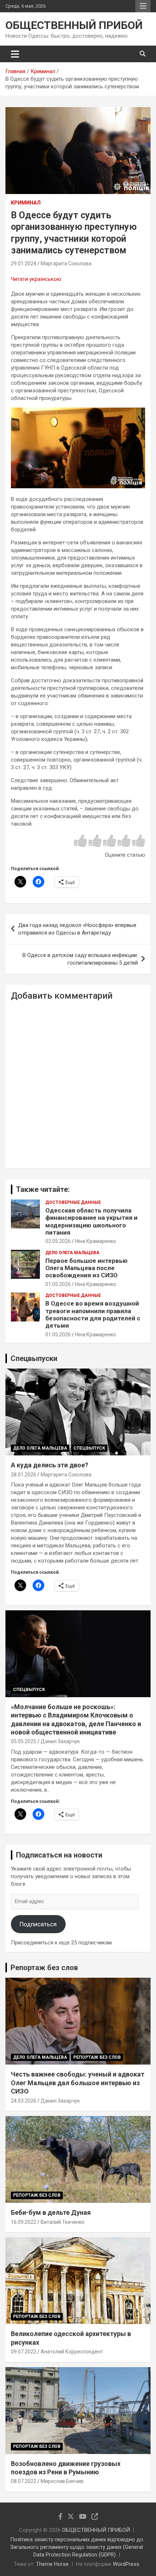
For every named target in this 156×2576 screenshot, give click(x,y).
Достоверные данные (73, 1202)
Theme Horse (52, 2564)
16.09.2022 (24, 2222)
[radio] (81, 841)
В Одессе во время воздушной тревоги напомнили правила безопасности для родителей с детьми (93, 1314)
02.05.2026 (58, 1241)
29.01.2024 (24, 263)
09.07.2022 (24, 2352)
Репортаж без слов (44, 1968)
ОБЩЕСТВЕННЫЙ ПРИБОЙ (74, 25)
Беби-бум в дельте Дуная (51, 2212)
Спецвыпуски (34, 1358)
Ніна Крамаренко (96, 1241)
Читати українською (36, 279)
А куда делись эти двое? (50, 1465)
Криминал (26, 203)
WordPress (126, 2564)
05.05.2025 (24, 1741)
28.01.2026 (24, 1475)
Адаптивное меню (143, 6)
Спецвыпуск (89, 1448)
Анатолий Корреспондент (72, 2352)
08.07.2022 (24, 2481)
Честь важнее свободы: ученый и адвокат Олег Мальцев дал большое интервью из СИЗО (78, 2083)
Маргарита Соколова (66, 263)
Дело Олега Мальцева (72, 1253)
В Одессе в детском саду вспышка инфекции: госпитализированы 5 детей (80, 959)
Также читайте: (43, 1189)
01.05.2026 (58, 1284)
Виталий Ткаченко (63, 2222)
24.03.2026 (24, 2101)
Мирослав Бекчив (62, 2481)
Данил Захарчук (60, 1741)
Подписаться (38, 1924)
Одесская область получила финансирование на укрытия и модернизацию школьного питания (91, 1221)
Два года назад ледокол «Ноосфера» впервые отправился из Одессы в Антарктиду (77, 929)
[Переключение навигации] (15, 54)
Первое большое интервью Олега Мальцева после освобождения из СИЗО (87, 1268)
